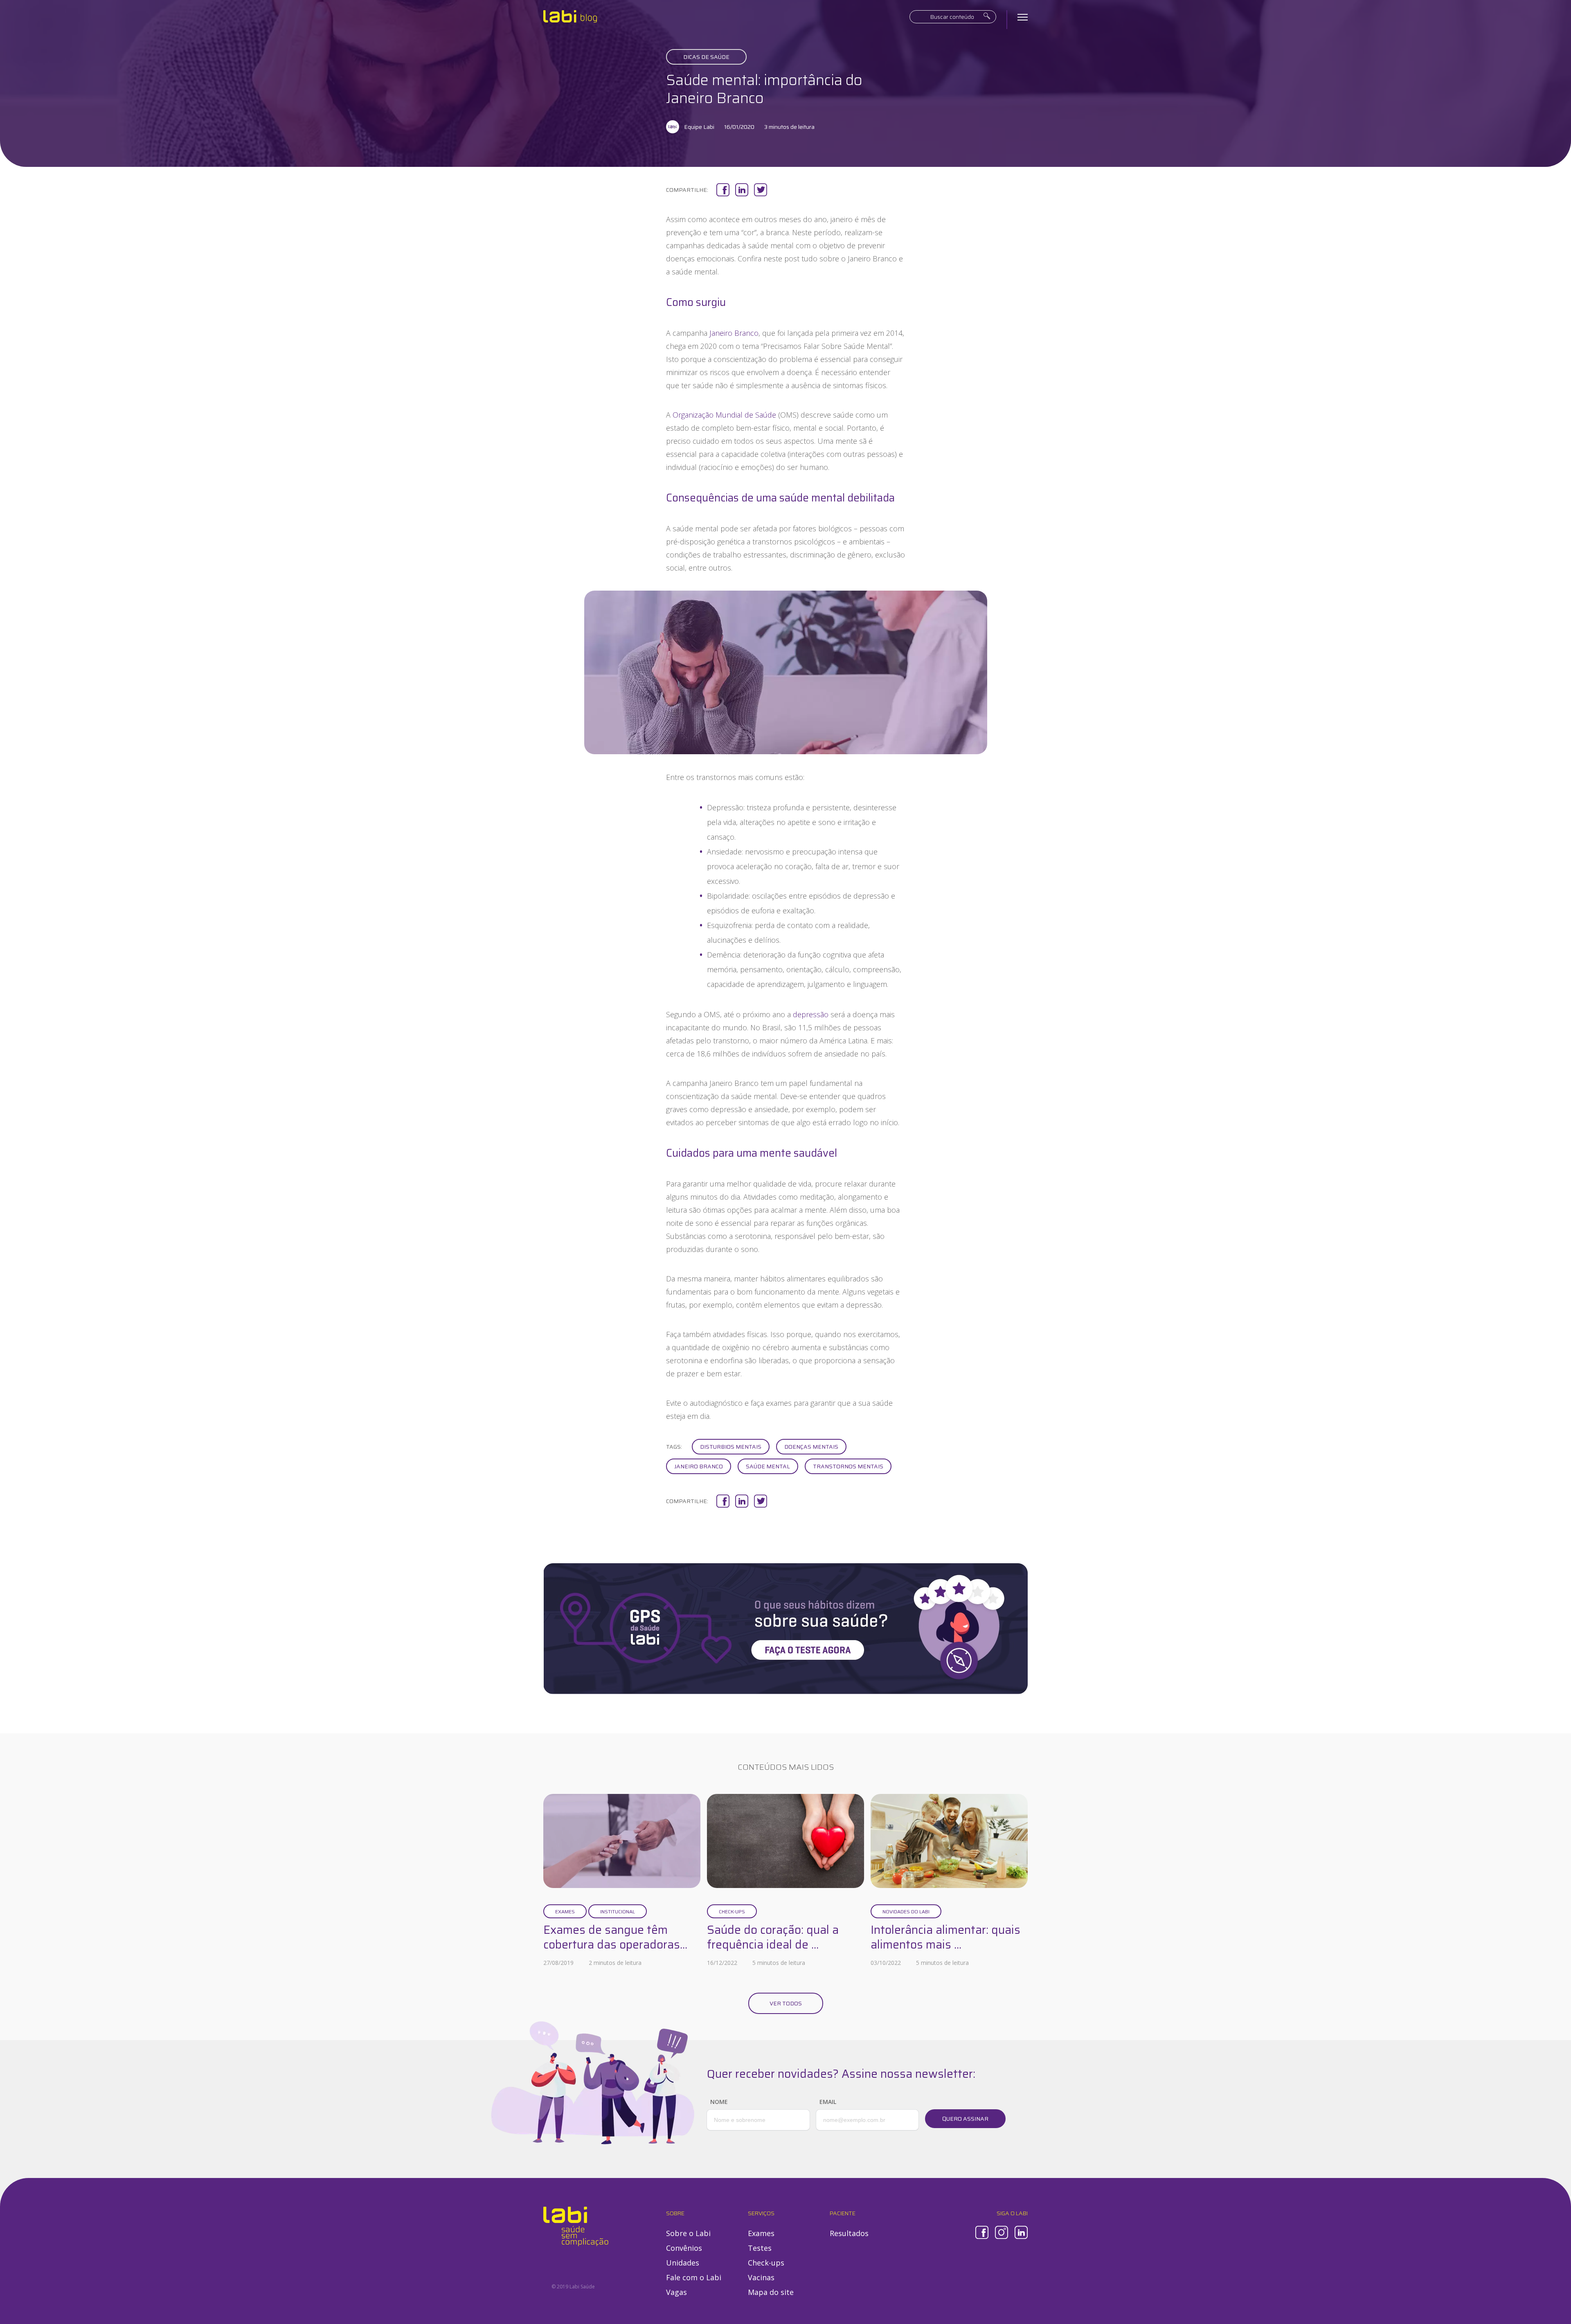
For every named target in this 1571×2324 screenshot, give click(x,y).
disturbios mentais (731, 1447)
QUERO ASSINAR (965, 2119)
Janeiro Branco (734, 333)
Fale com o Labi (694, 2277)
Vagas (676, 2292)
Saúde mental (768, 1466)
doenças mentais (811, 1447)
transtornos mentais (848, 1466)
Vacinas (761, 2277)
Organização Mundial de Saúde (724, 415)
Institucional (618, 1912)
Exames (565, 1912)
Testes (760, 2248)
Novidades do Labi (906, 1912)
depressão (811, 1014)
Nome (719, 2102)
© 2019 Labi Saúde (573, 2287)
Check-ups (732, 1912)
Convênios (684, 2248)
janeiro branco (699, 1466)
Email (828, 2102)
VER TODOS (786, 2003)
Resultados (849, 2233)
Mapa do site (771, 2292)
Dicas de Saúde (706, 57)
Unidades (683, 2263)
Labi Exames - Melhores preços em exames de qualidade (570, 16)
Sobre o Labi (688, 2233)
